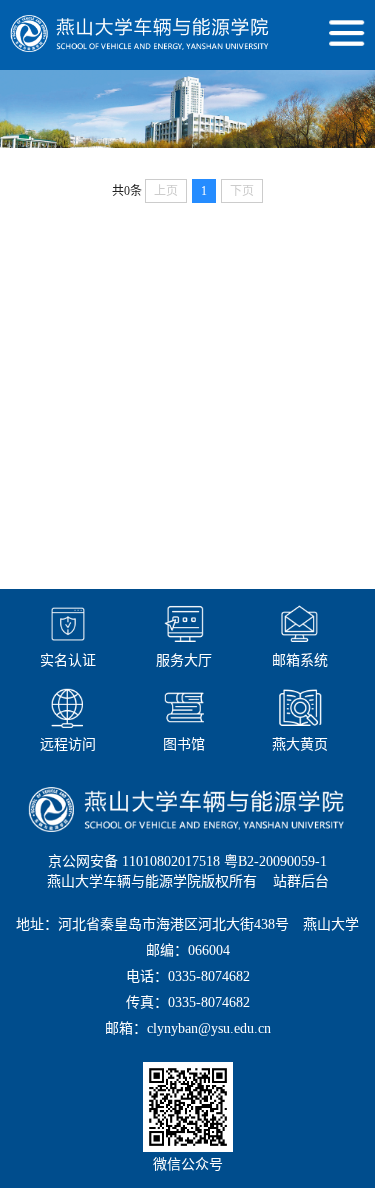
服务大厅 (184, 660)
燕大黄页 (300, 744)
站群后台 (301, 881)
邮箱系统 (300, 660)
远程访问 (68, 744)
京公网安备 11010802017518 (134, 861)
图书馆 (184, 744)
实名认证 (68, 660)
